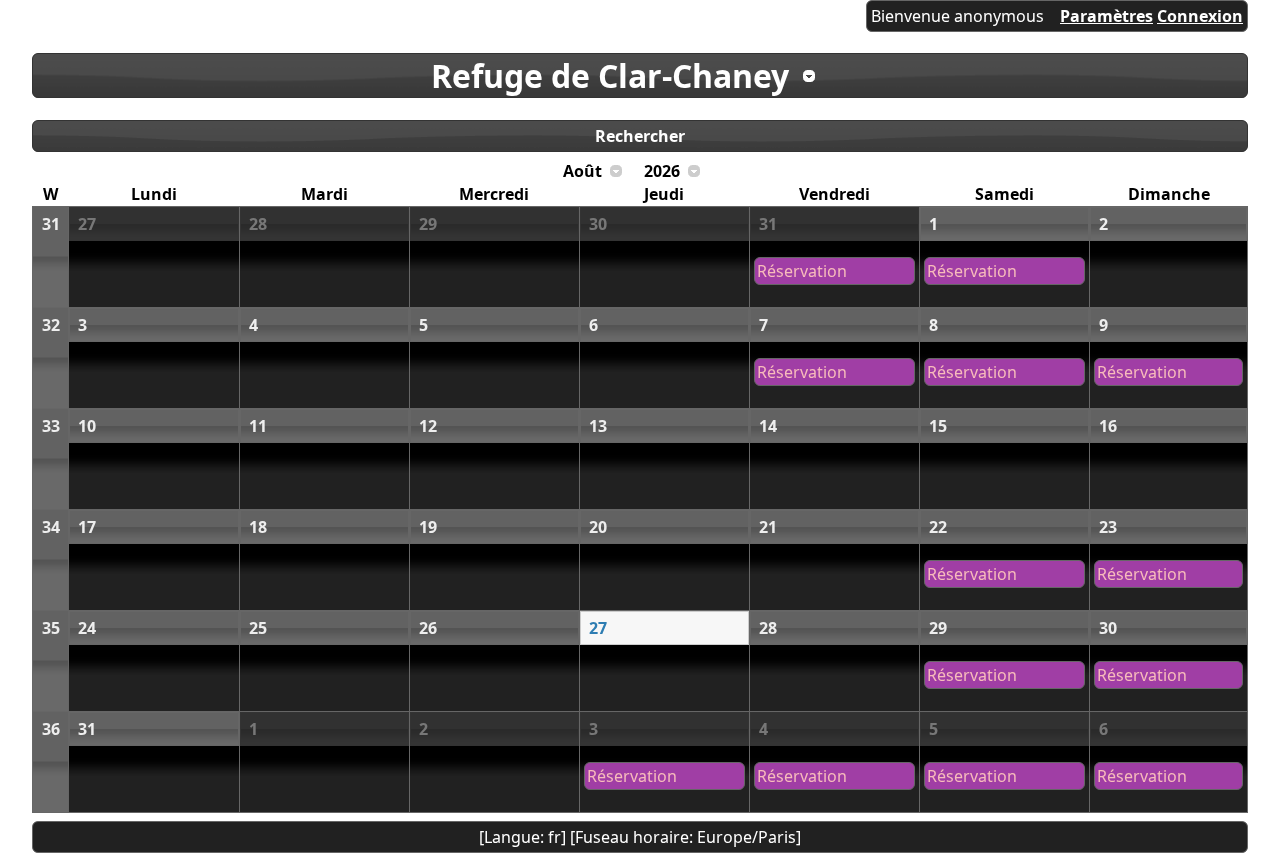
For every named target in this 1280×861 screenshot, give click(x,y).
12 (428, 426)
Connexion (1200, 16)
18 (258, 527)
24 (87, 628)
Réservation (802, 271)
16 (1108, 426)
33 (51, 426)
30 (598, 224)
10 (87, 426)
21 (768, 527)
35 (51, 628)
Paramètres (1106, 16)
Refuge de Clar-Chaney (610, 75)
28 (258, 224)
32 (51, 325)
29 (428, 224)
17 (87, 527)
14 (768, 426)
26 (428, 628)
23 (1108, 527)
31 (51, 224)
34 (51, 527)
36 (51, 729)
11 (258, 426)
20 (598, 527)
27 (87, 224)
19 (428, 527)
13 (598, 426)
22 (938, 527)
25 (258, 628)
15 (938, 426)
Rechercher (640, 136)
